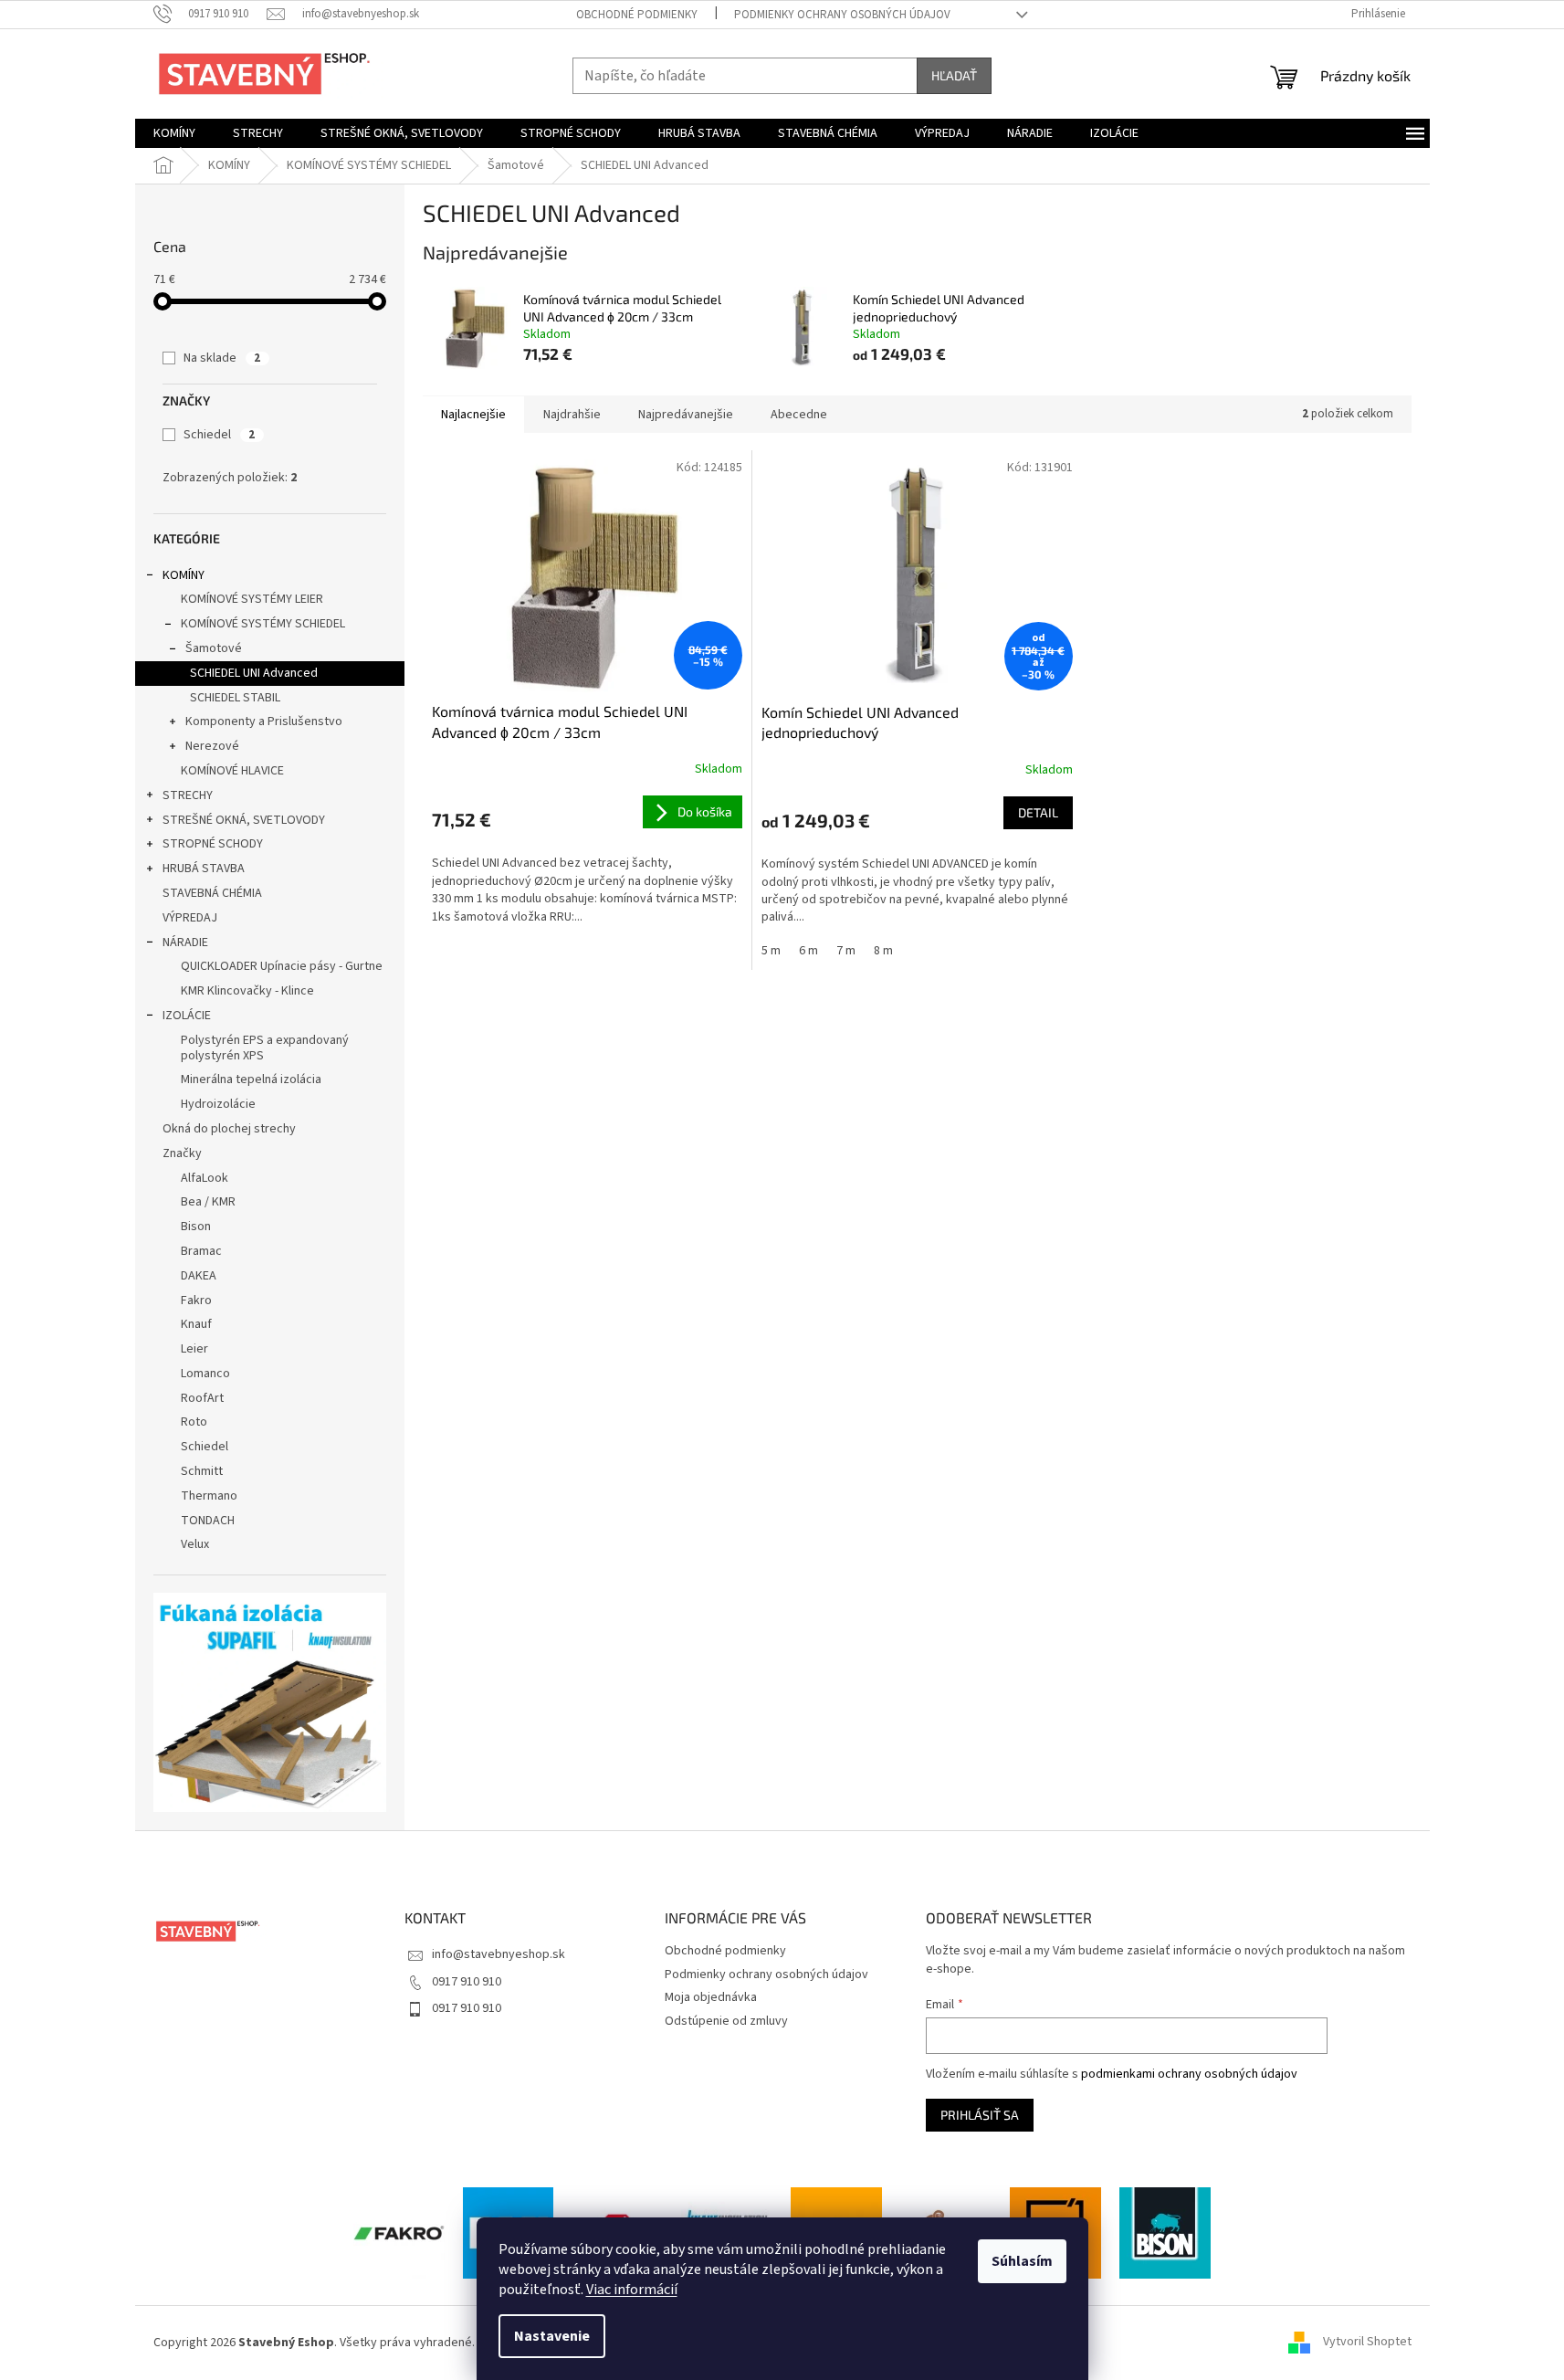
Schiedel (219, 435)
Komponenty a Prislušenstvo (264, 721)
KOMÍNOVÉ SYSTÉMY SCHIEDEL (263, 624)
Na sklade (222, 358)
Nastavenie (552, 2336)
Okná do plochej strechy (229, 1129)
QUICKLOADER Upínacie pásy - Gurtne (282, 966)
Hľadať (954, 75)
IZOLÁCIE (187, 1016)
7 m (846, 951)
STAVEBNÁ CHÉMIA (212, 893)
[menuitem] (174, 133)
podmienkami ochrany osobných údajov (1189, 2074)
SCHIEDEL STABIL (235, 698)
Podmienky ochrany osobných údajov (842, 15)
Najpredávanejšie (686, 415)
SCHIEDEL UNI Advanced (254, 673)
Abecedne (799, 415)
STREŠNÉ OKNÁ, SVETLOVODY (244, 820)
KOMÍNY (184, 575)
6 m (808, 951)
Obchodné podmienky (637, 15)
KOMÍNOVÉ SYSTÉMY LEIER (252, 599)
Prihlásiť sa (980, 2115)
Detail (1038, 812)
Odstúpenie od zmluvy (726, 2021)
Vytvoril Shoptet (1367, 2343)
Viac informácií (632, 2290)
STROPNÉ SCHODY (213, 844)
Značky (182, 1153)
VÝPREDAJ (190, 918)
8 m (883, 951)
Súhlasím (1022, 2261)
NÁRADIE (185, 943)
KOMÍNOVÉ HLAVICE (232, 771)
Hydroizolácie (218, 1104)
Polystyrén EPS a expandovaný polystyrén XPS (265, 1048)
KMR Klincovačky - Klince (247, 991)
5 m (771, 951)
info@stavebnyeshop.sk (499, 1954)
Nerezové (212, 746)
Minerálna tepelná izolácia (251, 1079)
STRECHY (188, 795)
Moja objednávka (711, 1997)
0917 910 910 (467, 1982)
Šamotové (214, 648)
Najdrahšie (572, 415)
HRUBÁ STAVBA (204, 869)
